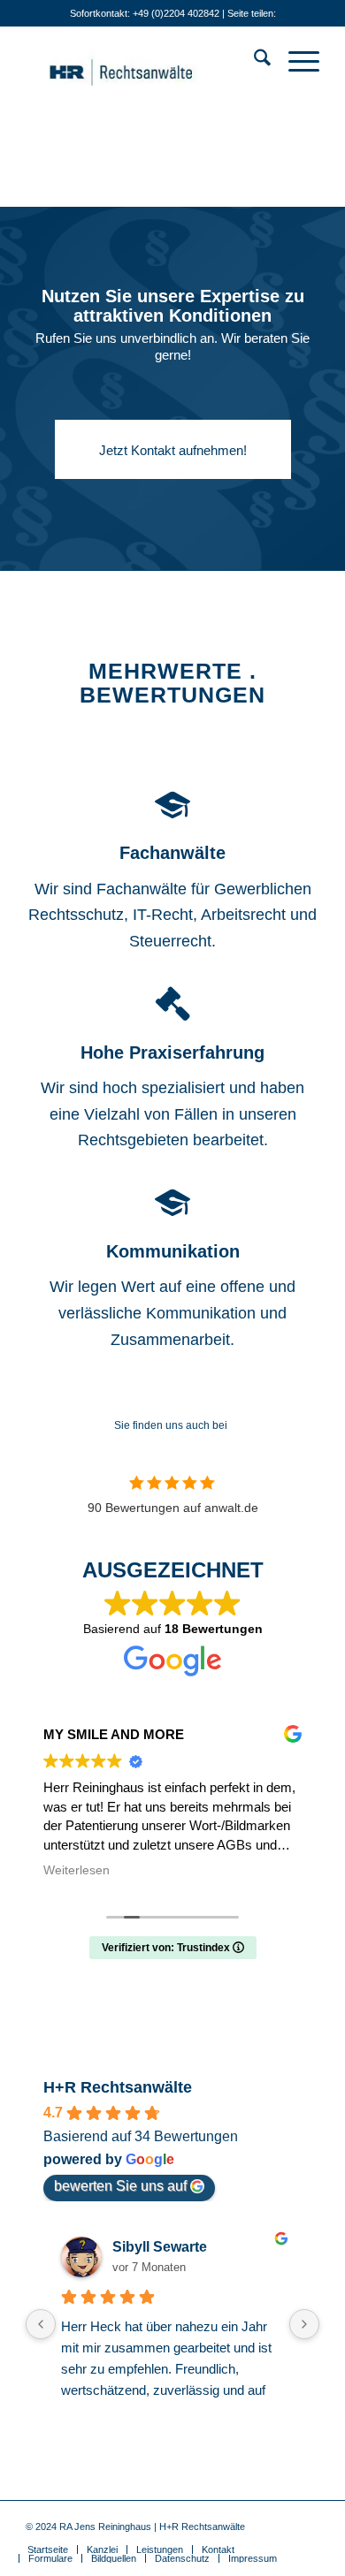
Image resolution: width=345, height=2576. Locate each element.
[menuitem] (253, 61)
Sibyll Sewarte (160, 2247)
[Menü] (295, 61)
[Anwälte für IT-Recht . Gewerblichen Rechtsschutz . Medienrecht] (143, 61)
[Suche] (253, 61)
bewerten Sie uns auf (120, 2186)
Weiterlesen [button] (77, 1870)
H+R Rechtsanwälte (118, 2087)
